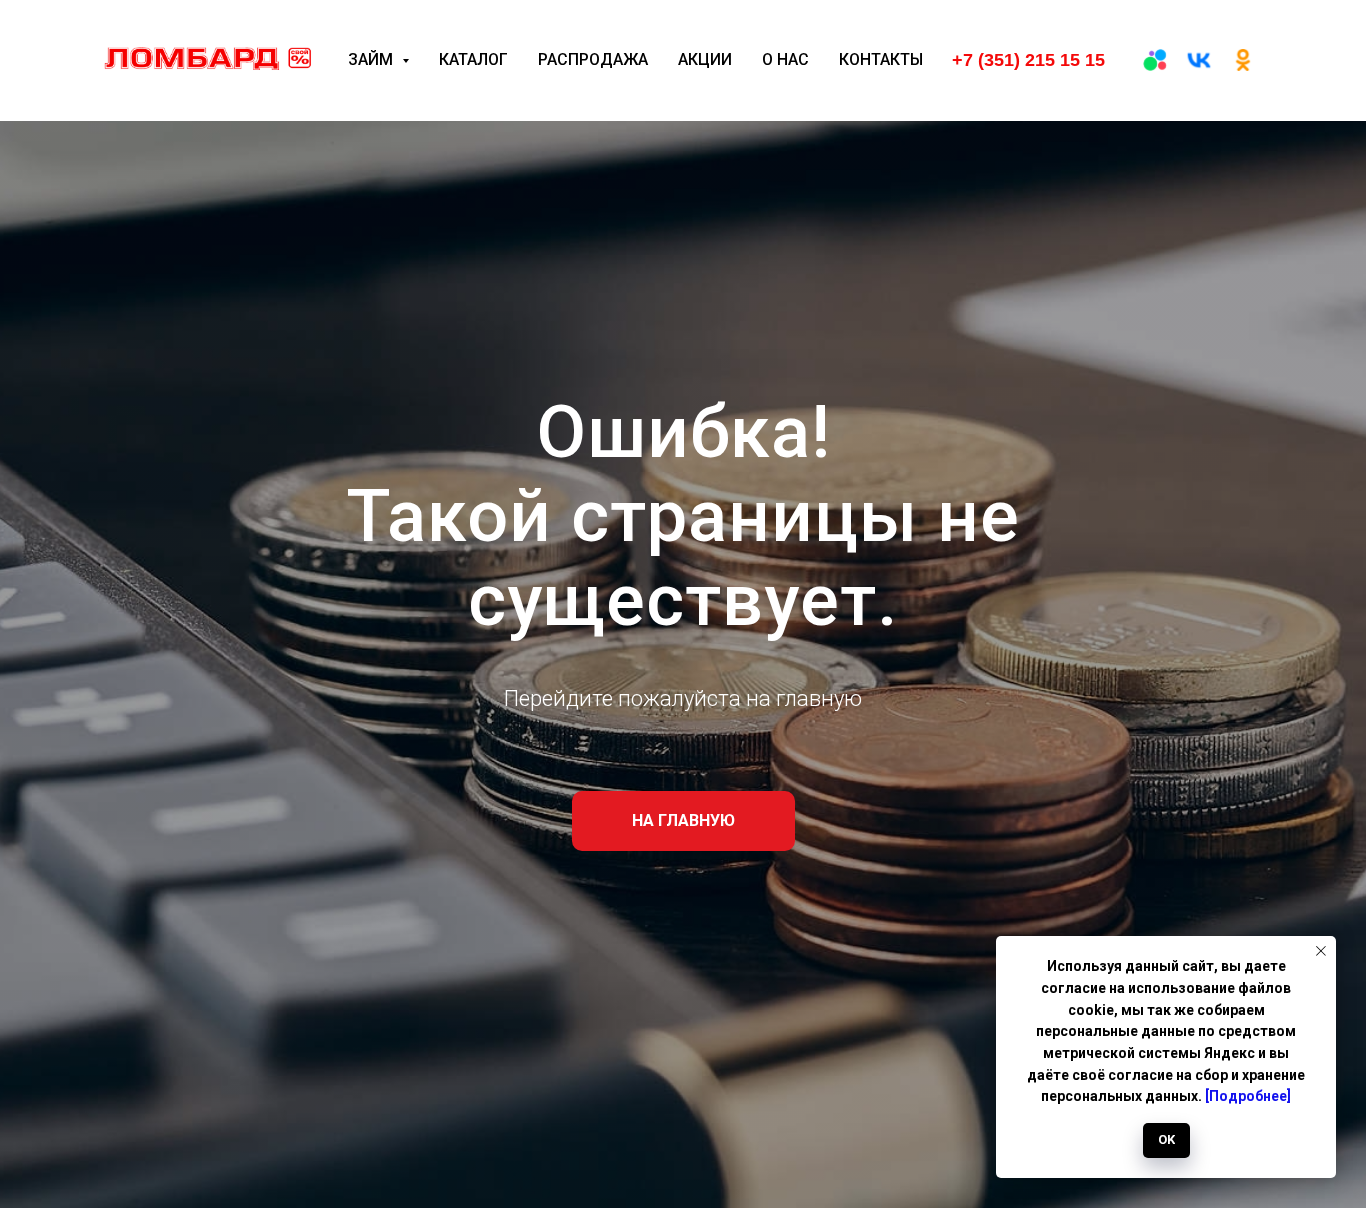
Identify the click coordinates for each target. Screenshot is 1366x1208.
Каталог (473, 59)
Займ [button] (372, 59)
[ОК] (1243, 60)
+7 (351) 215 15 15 (1028, 60)
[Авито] (1155, 60)
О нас (785, 59)
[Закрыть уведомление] (1321, 951)
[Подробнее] (1248, 1096)
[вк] (1199, 60)
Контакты (881, 59)
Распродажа (593, 59)
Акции (705, 59)
